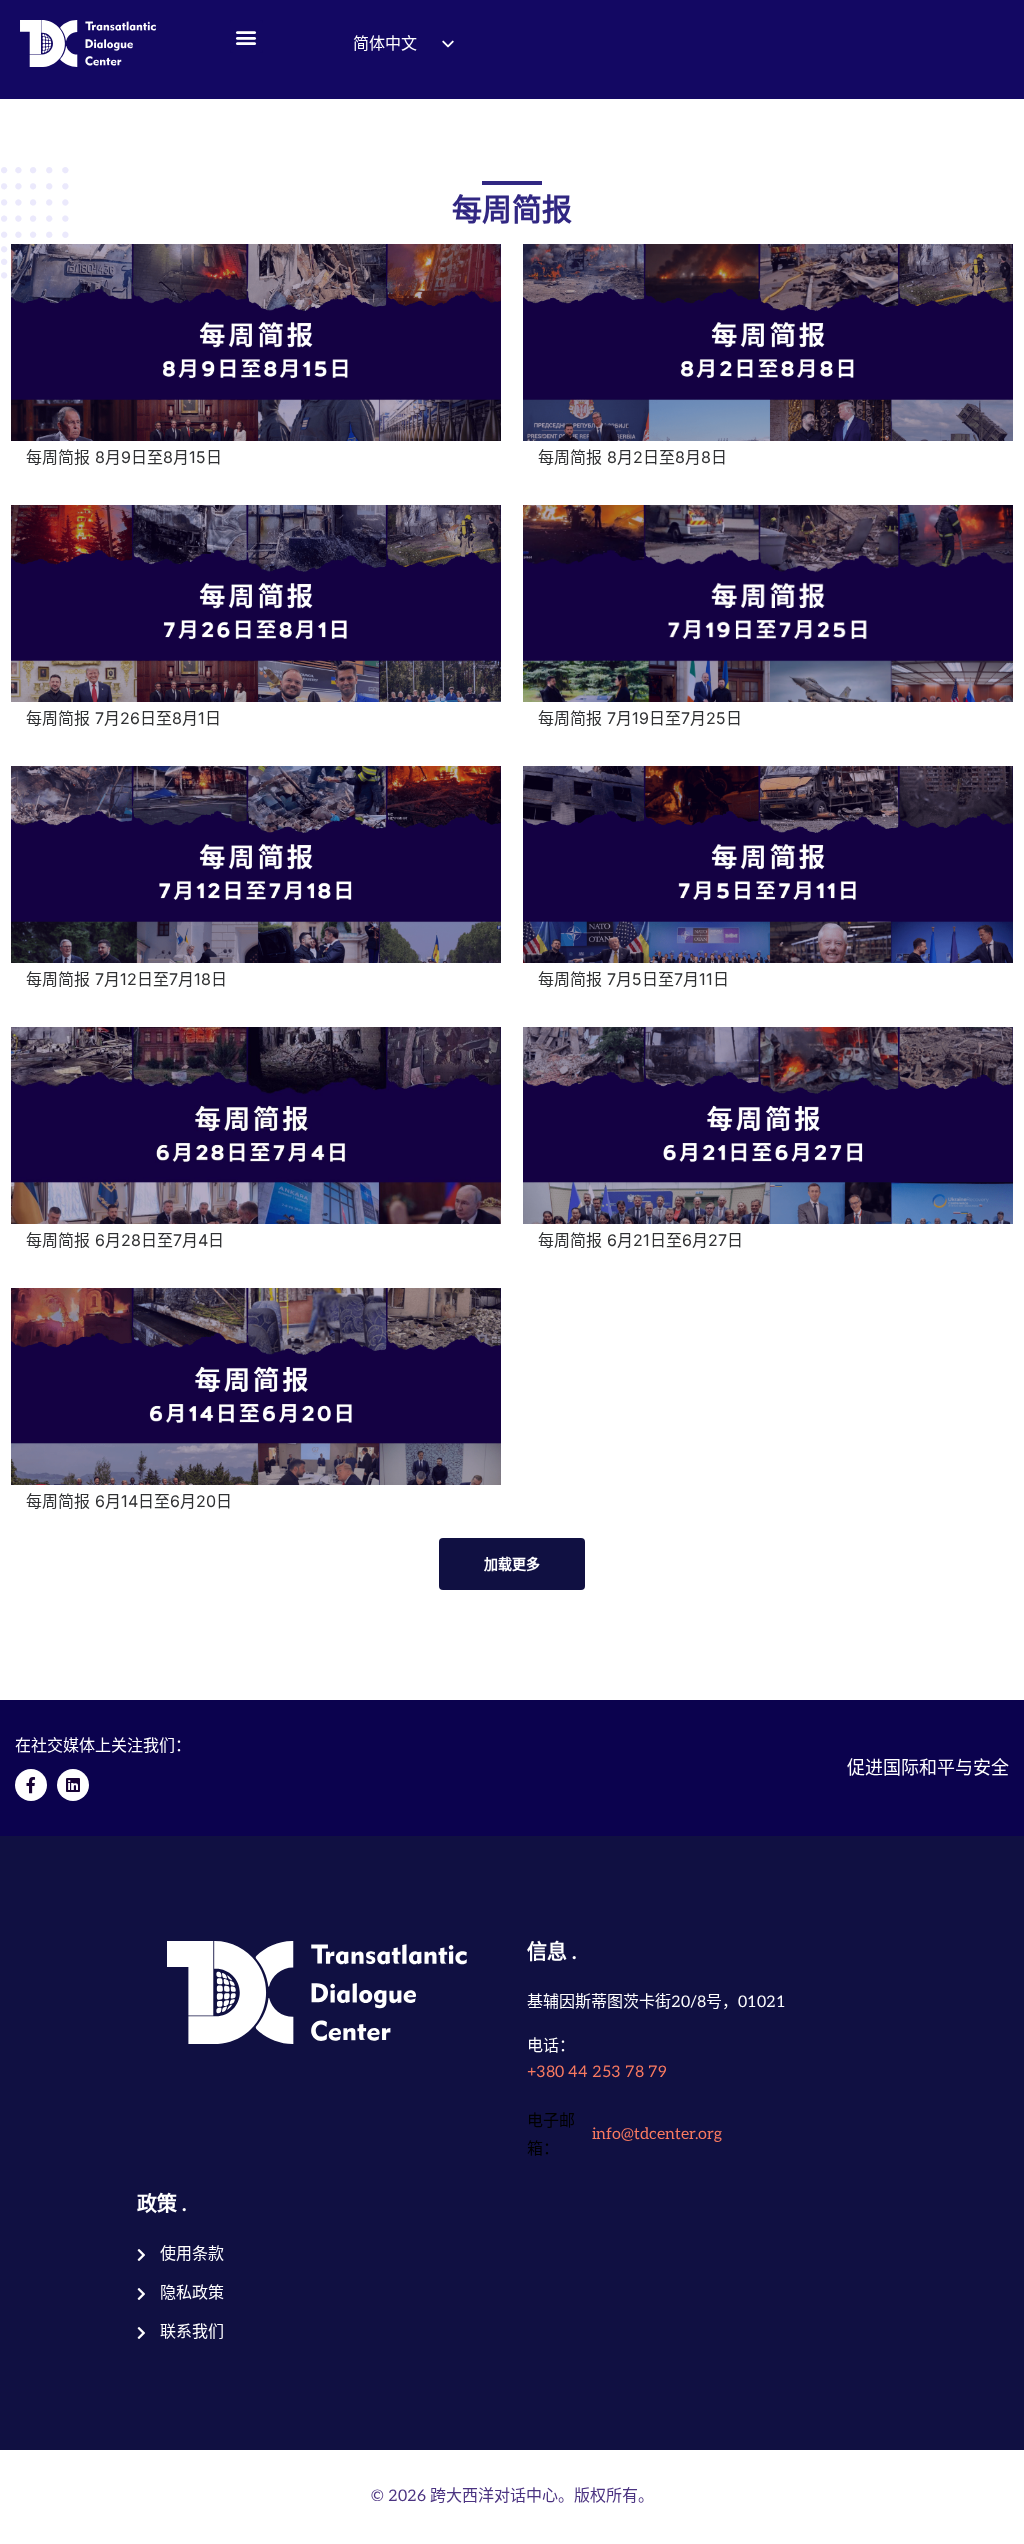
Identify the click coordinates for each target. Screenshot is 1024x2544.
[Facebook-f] (31, 1785)
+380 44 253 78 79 (597, 2072)
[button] (246, 36)
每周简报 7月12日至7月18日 (126, 979)
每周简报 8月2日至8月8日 (632, 457)
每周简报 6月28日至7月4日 (125, 1240)
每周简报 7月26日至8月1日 (123, 718)
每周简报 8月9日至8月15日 (124, 457)
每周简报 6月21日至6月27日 (640, 1240)
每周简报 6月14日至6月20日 (129, 1501)
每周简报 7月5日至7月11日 (633, 979)
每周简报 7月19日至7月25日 (640, 718)
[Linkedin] (73, 1785)
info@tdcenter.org (657, 2134)
